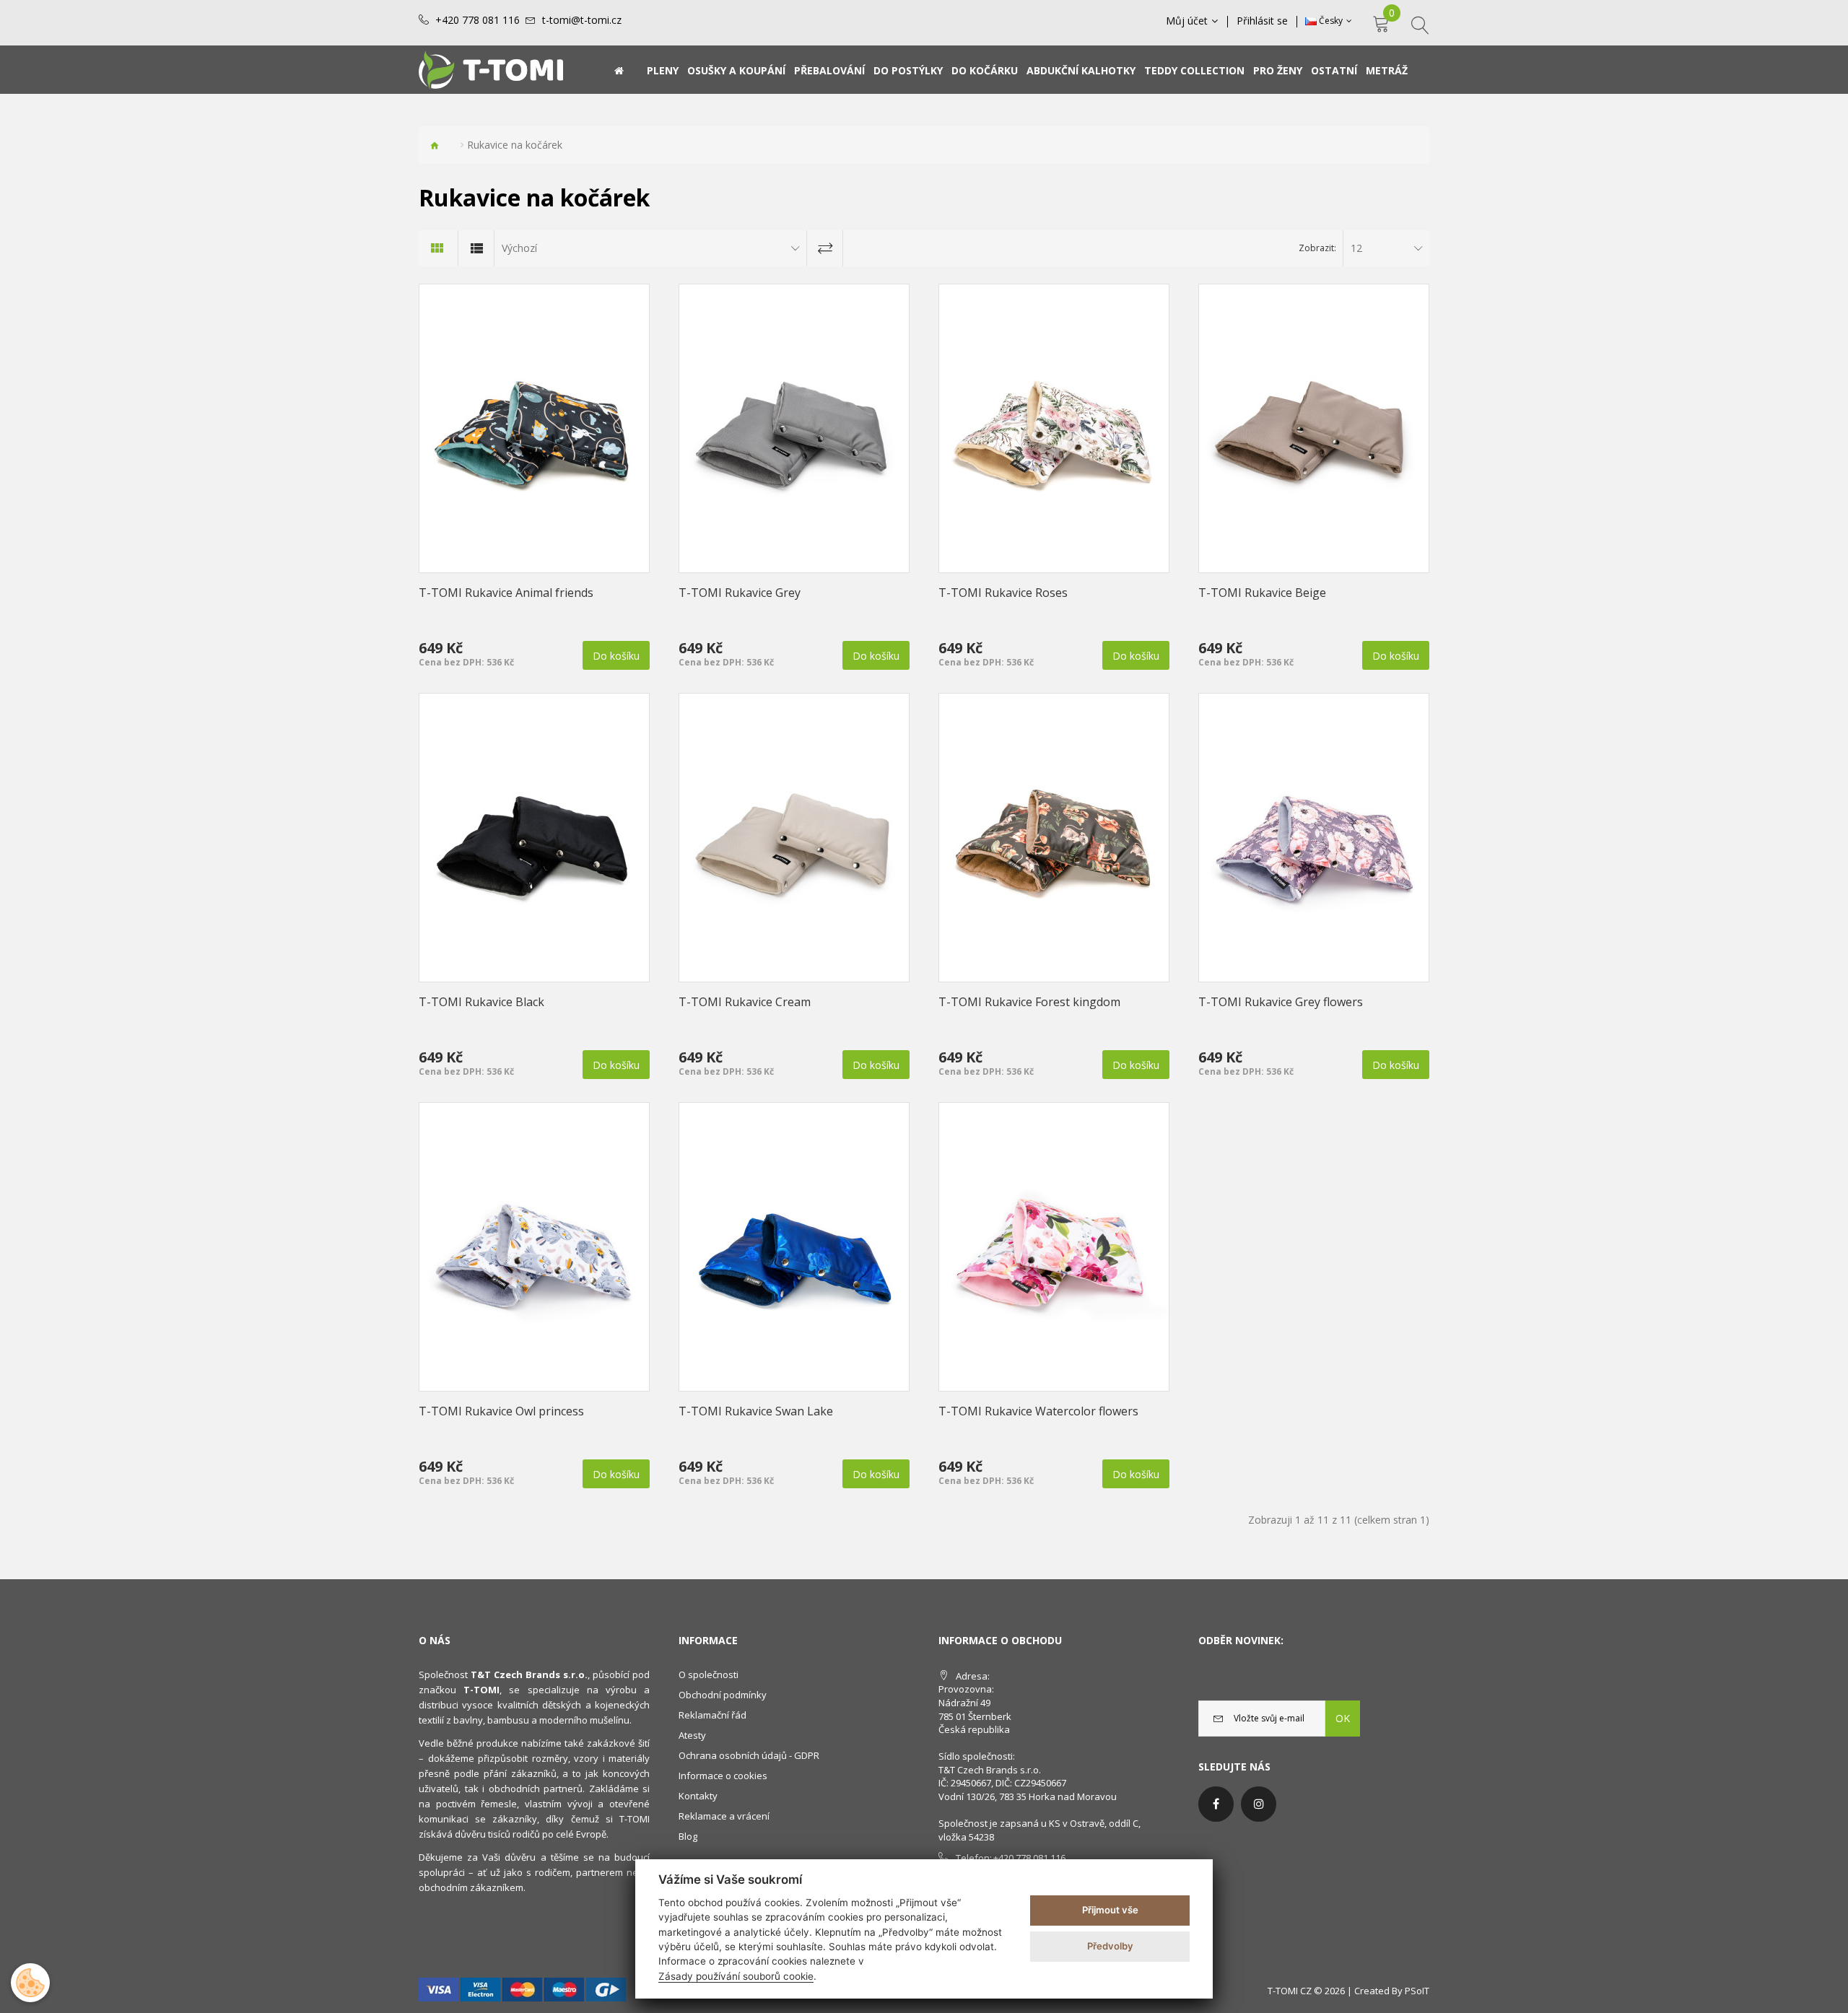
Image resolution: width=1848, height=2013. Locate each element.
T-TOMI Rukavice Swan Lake (756, 1411)
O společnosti (709, 1674)
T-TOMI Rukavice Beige (1262, 593)
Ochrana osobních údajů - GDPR (749, 1755)
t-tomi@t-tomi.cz (582, 20)
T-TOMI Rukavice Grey (740, 593)
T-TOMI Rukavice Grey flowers (1281, 1002)
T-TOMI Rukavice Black (481, 1002)
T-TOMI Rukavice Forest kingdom (1029, 1002)
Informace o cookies (723, 1776)
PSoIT (1417, 1991)
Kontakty (698, 1796)
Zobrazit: (1317, 248)
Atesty (692, 1735)
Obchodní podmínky (723, 1695)
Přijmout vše (1110, 1910)
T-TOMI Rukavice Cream (745, 1002)
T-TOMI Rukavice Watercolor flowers (1038, 1411)
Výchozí (519, 248)
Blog (688, 1836)
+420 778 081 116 (478, 20)
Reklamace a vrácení (724, 1816)
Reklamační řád (712, 1715)
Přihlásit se (1262, 21)
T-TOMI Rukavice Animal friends (506, 593)
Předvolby (1110, 1946)
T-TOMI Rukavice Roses (1003, 593)
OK (1343, 1718)
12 (1356, 248)
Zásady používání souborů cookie (736, 1976)
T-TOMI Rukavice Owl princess (501, 1411)
